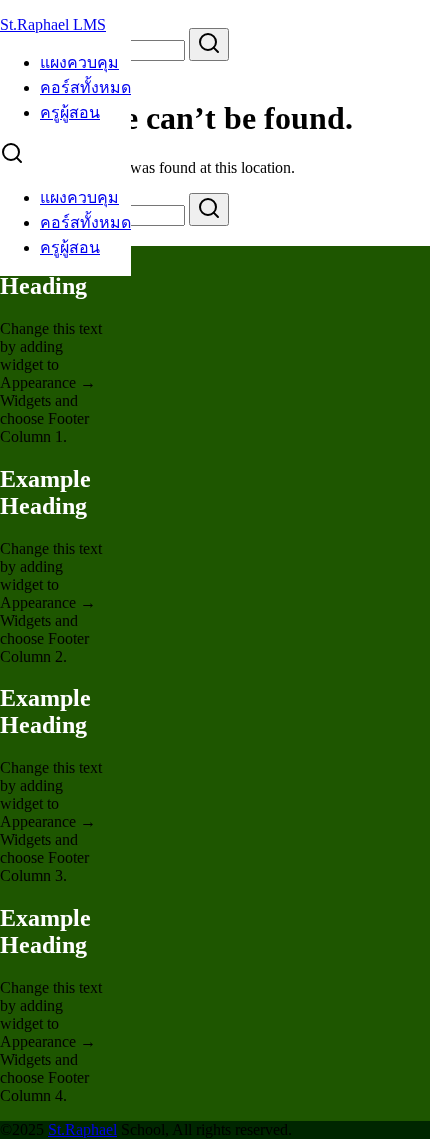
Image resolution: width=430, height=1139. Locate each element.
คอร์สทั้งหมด (85, 87)
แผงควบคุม (79, 62)
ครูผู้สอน (70, 112)
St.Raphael (82, 1129)
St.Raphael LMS (53, 24)
